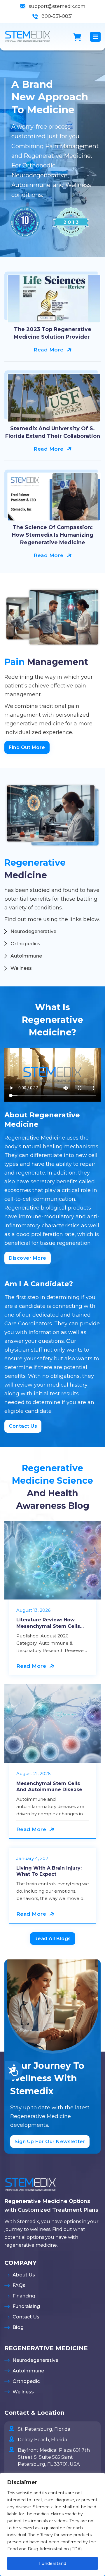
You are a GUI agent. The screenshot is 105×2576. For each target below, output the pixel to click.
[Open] (95, 37)
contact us (23, 1426)
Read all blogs (53, 1939)
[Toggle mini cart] (77, 37)
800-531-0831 (57, 16)
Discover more (28, 1258)
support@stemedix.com (57, 6)
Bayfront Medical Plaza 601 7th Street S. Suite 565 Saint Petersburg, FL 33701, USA (54, 2457)
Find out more (27, 747)
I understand (53, 2563)
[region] (52, 2524)
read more (49, 350)
